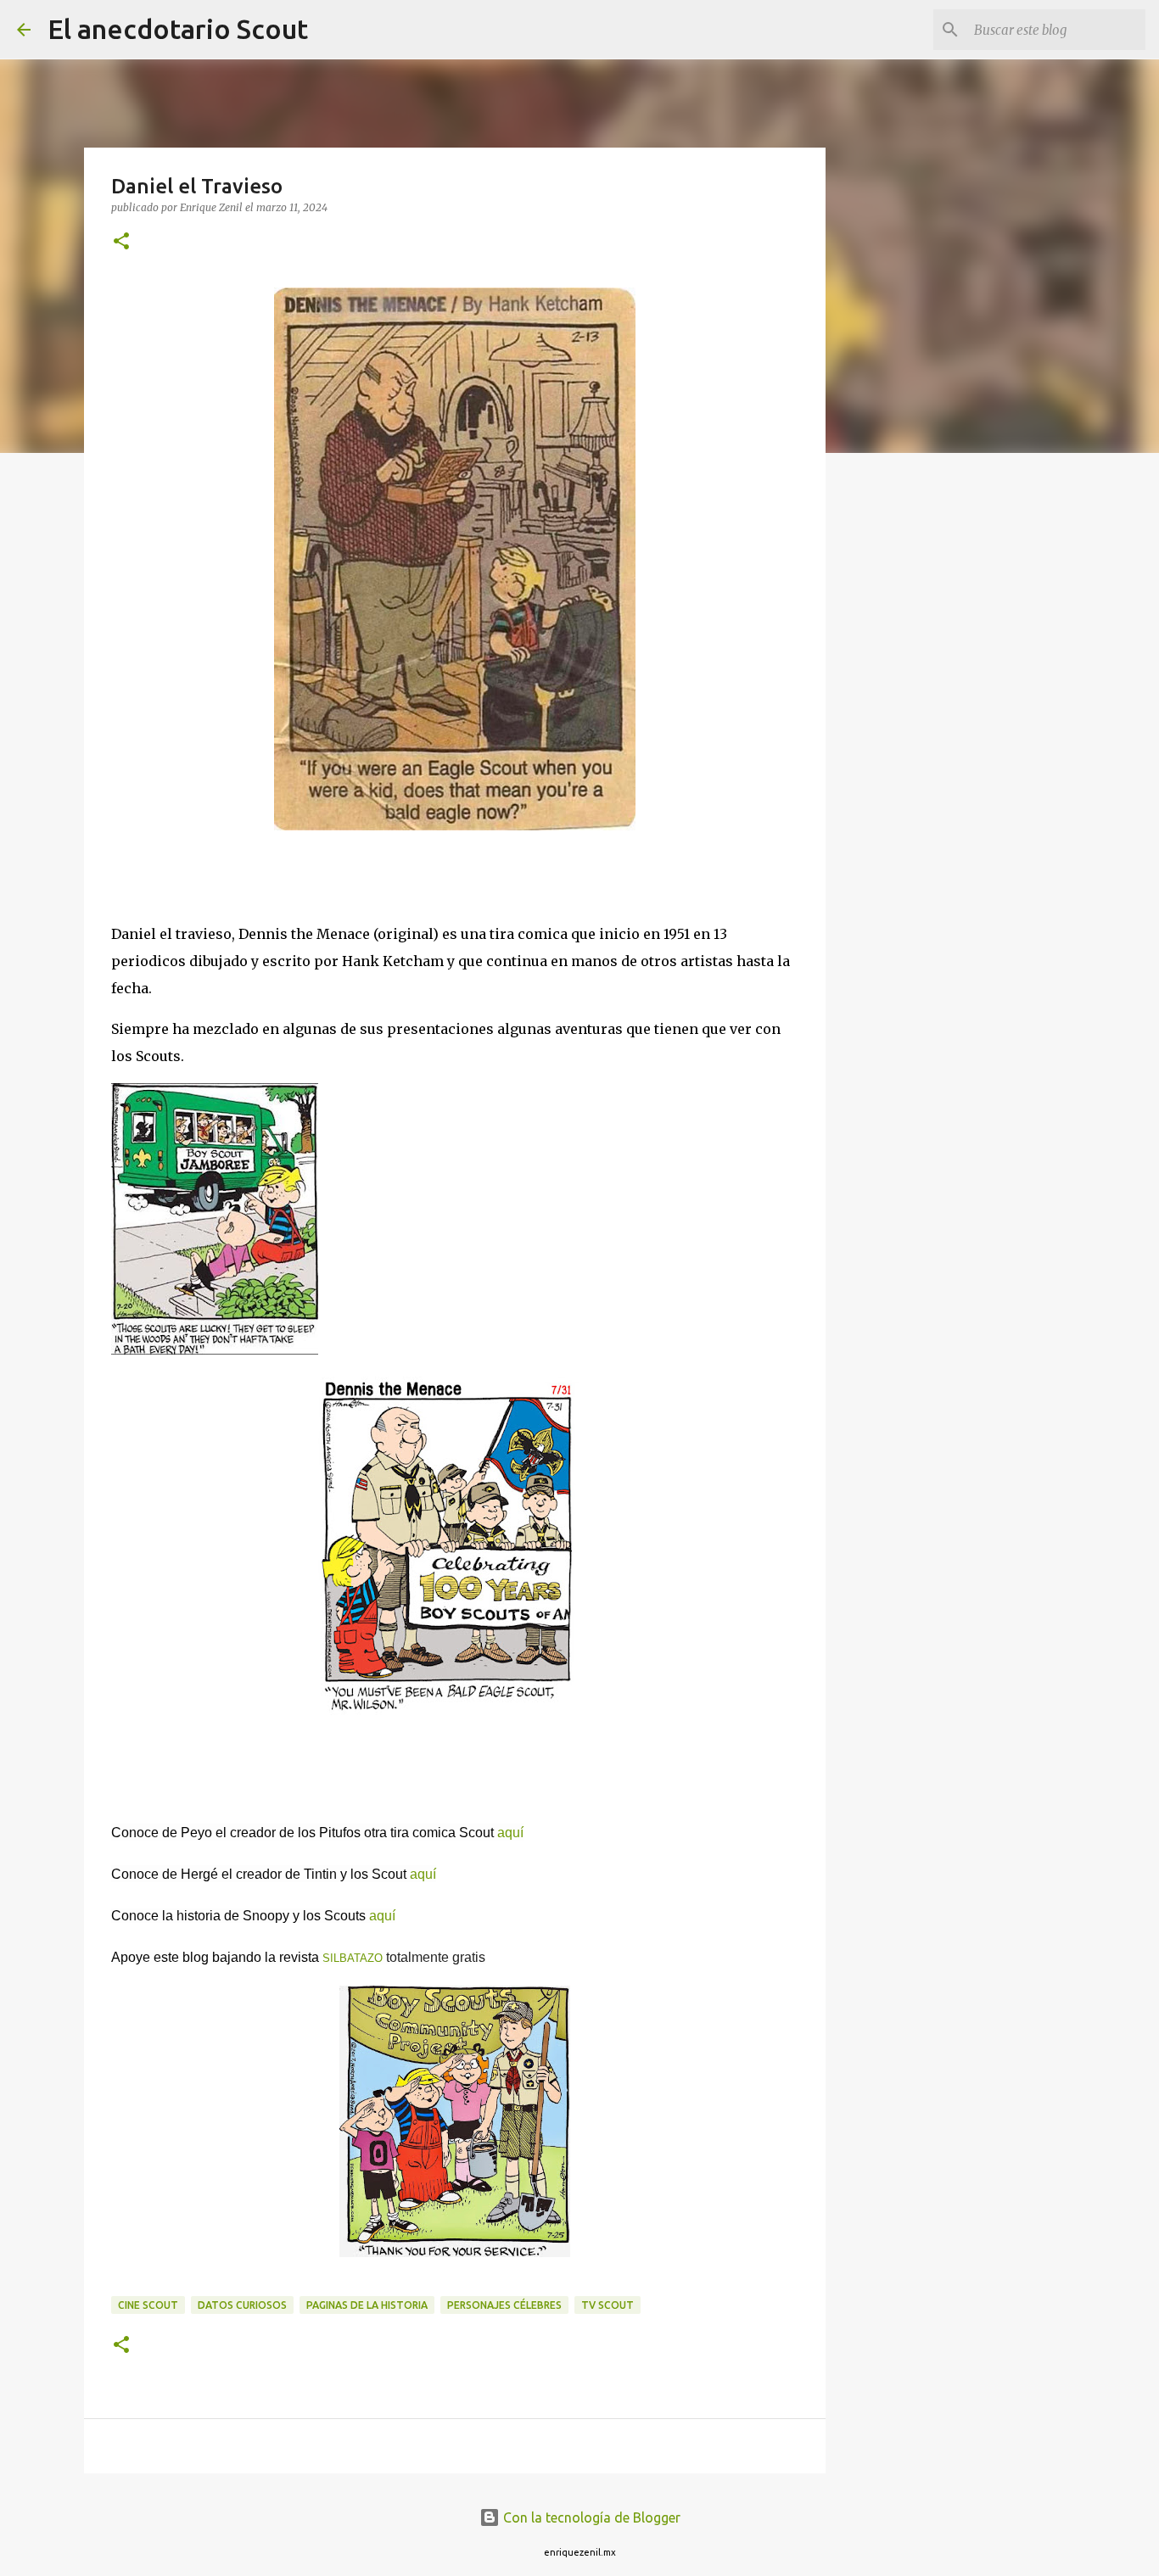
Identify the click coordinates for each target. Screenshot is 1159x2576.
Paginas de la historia (367, 2305)
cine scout (148, 2305)
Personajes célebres (504, 2305)
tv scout (607, 2305)
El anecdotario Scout (178, 29)
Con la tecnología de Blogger (590, 2517)
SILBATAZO (353, 1958)
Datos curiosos (242, 2305)
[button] (121, 242)
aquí (510, 1833)
